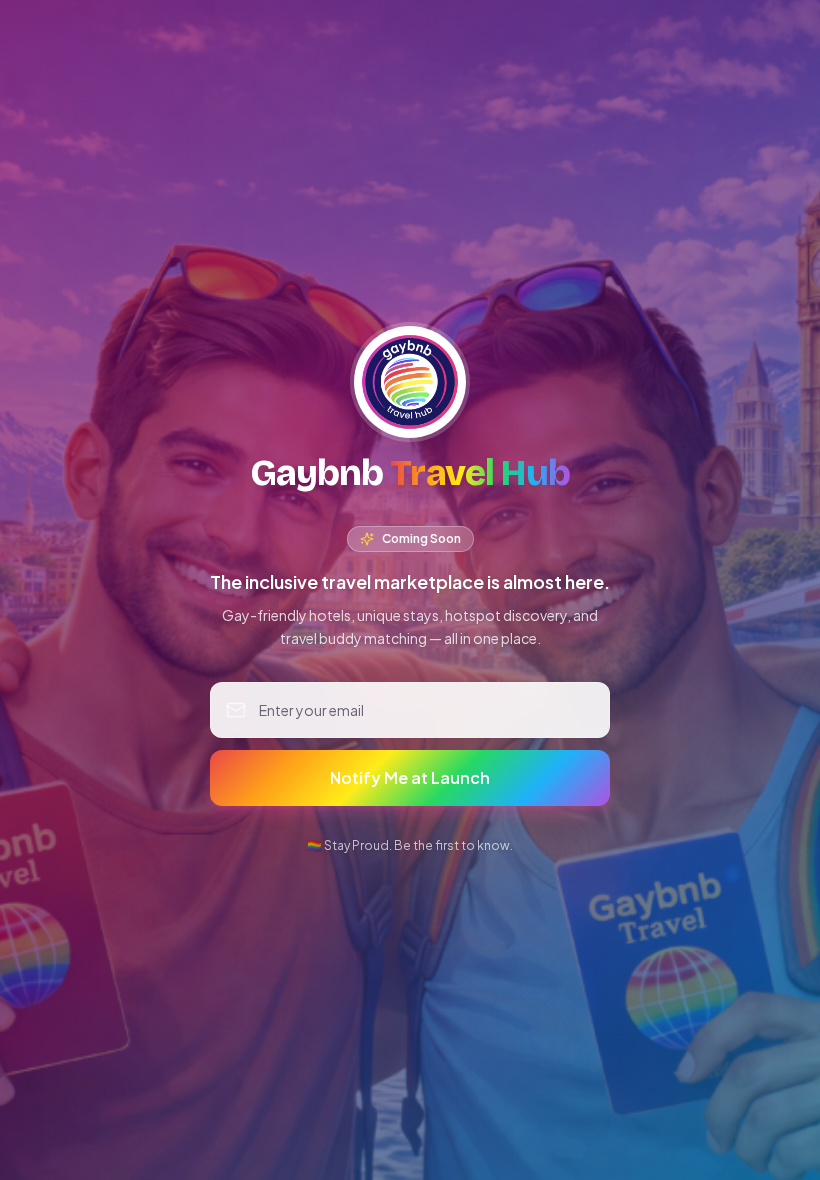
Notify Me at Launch (410, 777)
